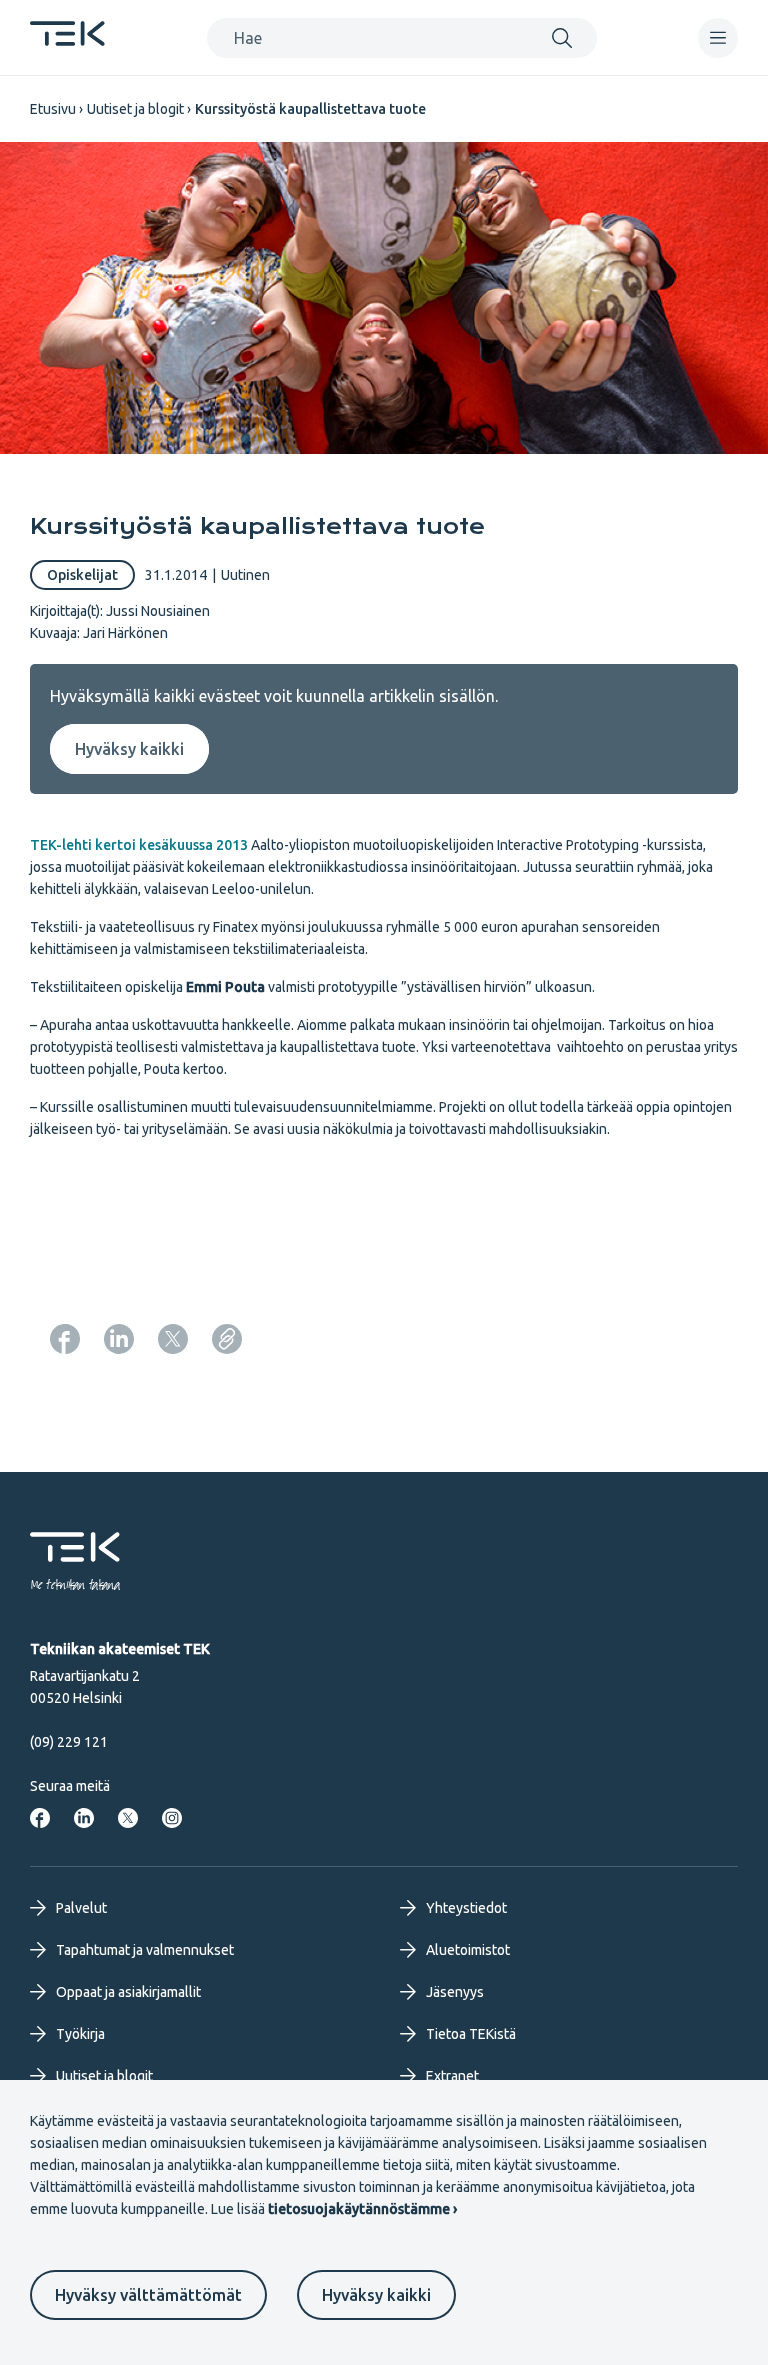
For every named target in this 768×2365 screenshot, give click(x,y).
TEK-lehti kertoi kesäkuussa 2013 (139, 845)
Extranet (452, 2076)
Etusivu (53, 109)
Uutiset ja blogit (135, 109)
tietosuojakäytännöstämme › (362, 2209)
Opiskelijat (82, 575)
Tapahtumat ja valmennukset (145, 1950)
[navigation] (718, 38)
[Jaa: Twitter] (173, 1339)
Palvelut (81, 1908)
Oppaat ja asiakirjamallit (128, 1992)
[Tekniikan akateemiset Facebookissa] (40, 1818)
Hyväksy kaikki (376, 2295)
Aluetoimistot (468, 1950)
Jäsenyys (455, 1992)
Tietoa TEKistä (471, 2034)
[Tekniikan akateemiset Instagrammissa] (172, 1818)
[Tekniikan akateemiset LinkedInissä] (84, 1818)
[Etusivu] (67, 40)
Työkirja (80, 2034)
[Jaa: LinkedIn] (119, 1339)
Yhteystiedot (466, 1908)
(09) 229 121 (69, 1742)
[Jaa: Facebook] (65, 1339)
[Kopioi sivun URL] (227, 1339)
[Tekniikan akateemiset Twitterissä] (128, 1818)
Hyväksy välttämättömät (148, 2295)
